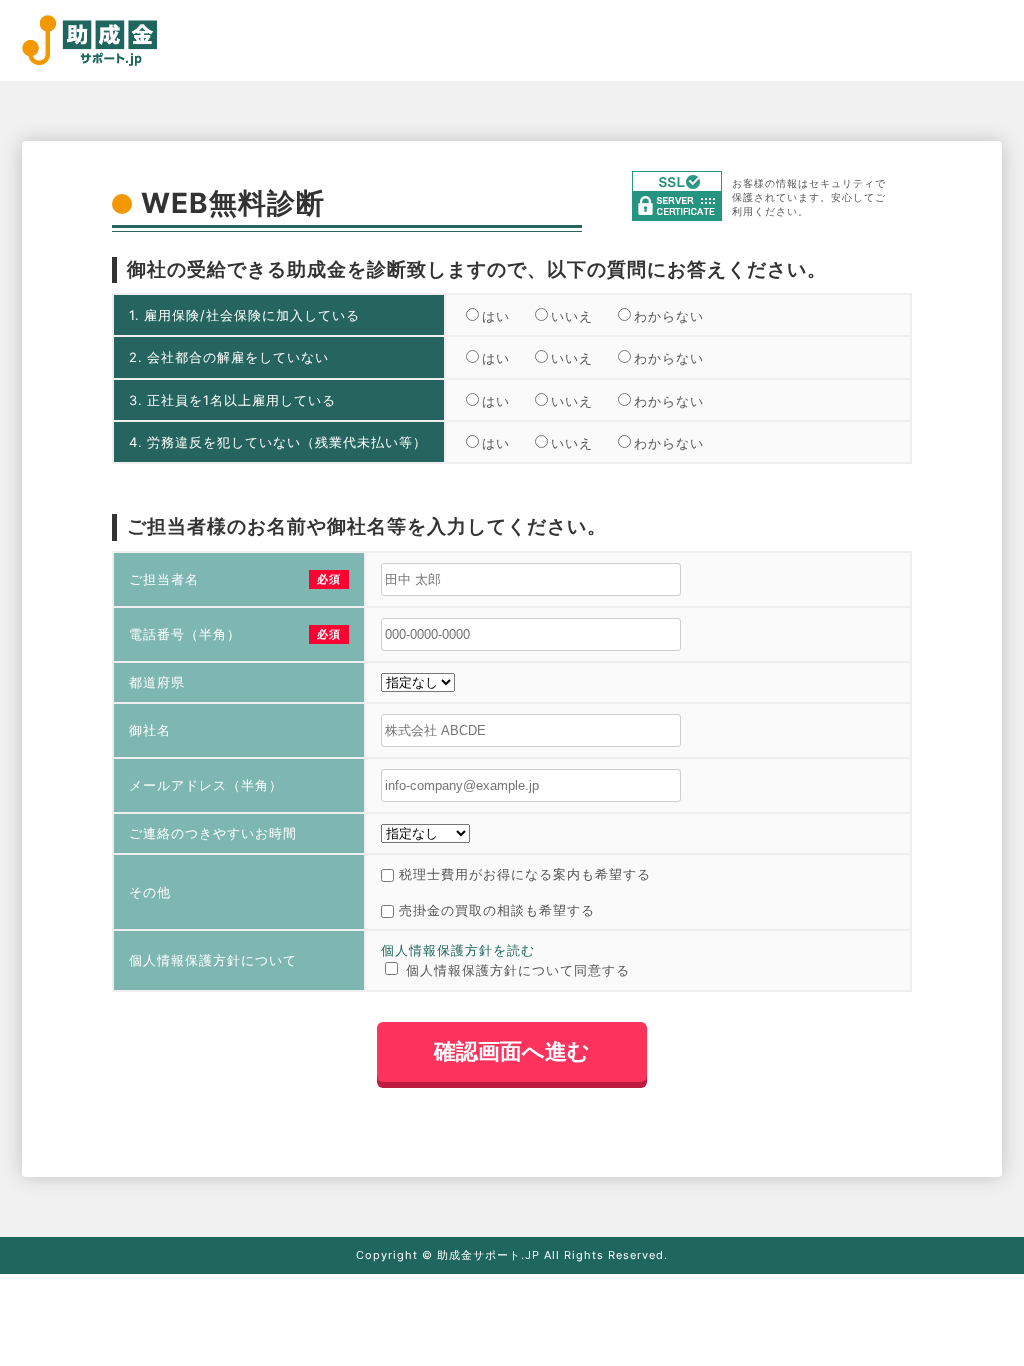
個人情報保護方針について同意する (518, 970)
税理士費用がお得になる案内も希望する (525, 874)
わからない (669, 316)
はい (496, 316)
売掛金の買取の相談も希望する (497, 910)
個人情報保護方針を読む (458, 950)
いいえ (572, 316)
